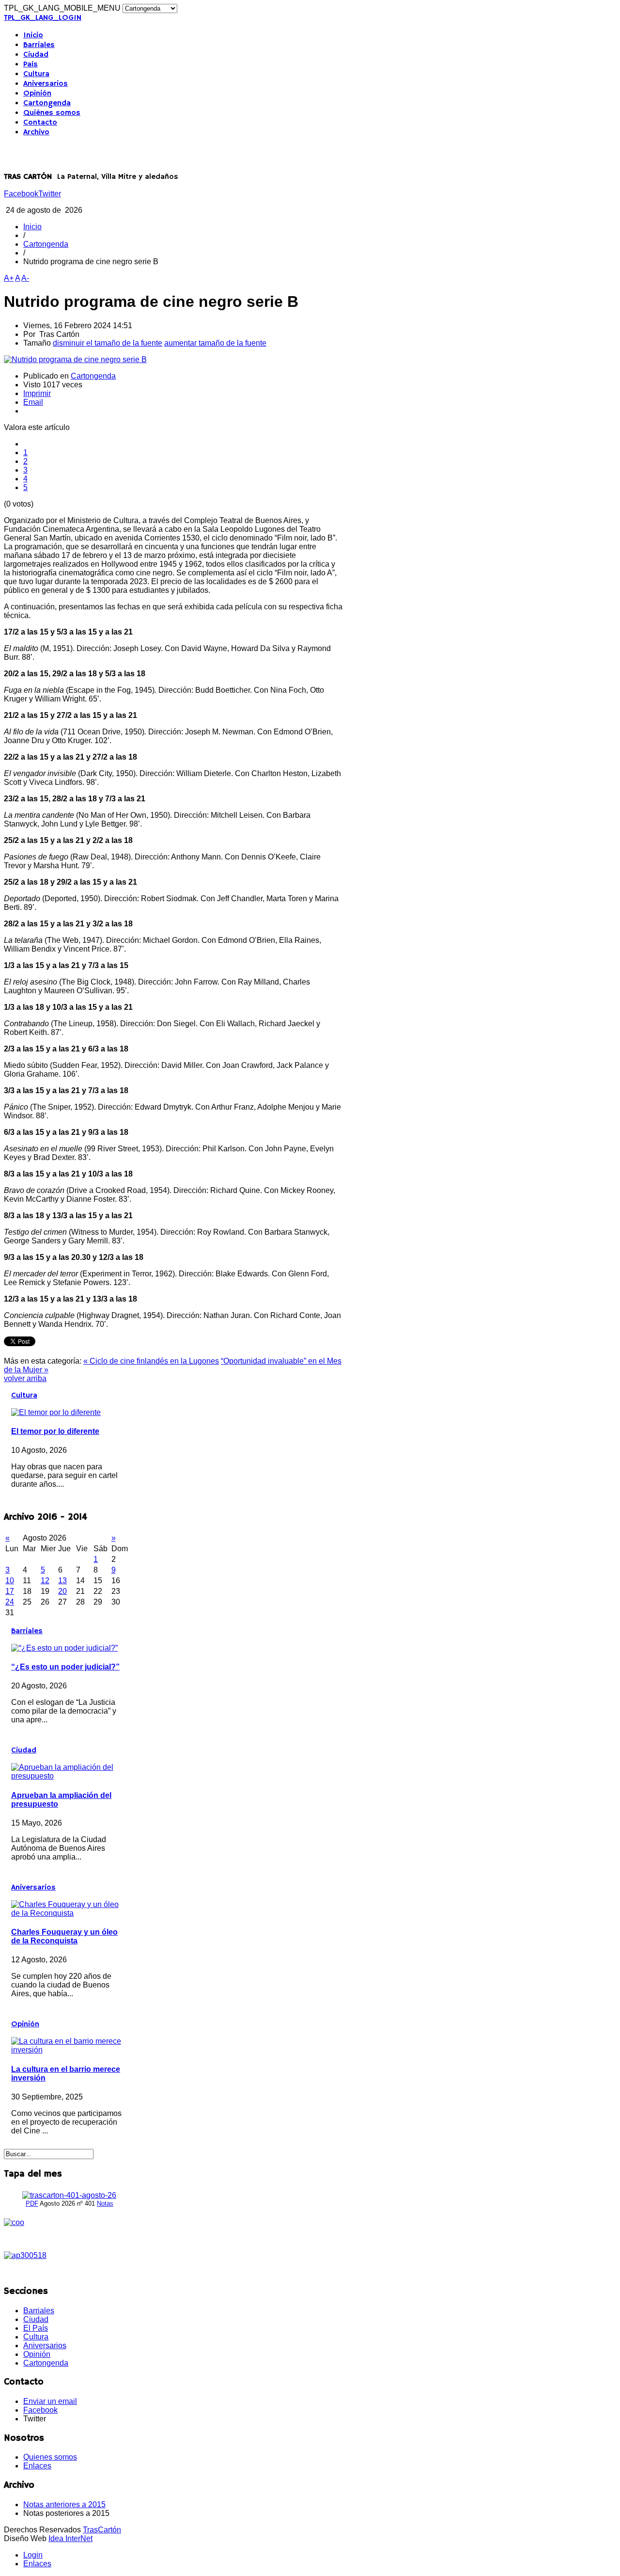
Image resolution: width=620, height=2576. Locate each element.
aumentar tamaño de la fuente (215, 343)
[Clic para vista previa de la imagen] (75, 359)
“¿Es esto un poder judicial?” (65, 1667)
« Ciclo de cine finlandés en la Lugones (151, 1361)
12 (45, 1581)
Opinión (37, 94)
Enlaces (37, 2466)
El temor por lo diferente (55, 1431)
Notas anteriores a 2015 (64, 2504)
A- (25, 278)
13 (62, 1581)
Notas (105, 2203)
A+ (9, 278)
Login (33, 2555)
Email (33, 402)
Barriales (39, 45)
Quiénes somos (52, 113)
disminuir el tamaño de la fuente (108, 343)
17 (10, 1591)
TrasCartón (102, 2530)
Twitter (50, 194)
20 (62, 1591)
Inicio (33, 35)
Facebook (21, 194)
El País (36, 2328)
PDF (32, 2203)
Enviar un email (50, 2401)
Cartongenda (47, 103)
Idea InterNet (70, 2538)
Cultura (36, 74)
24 (10, 1602)
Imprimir (37, 393)
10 (10, 1581)
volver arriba (25, 1378)
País (31, 64)
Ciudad (36, 55)
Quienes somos (50, 2457)
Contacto (40, 123)
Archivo (36, 132)
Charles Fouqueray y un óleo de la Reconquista (64, 1936)
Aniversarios (46, 84)
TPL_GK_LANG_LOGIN (43, 18)
